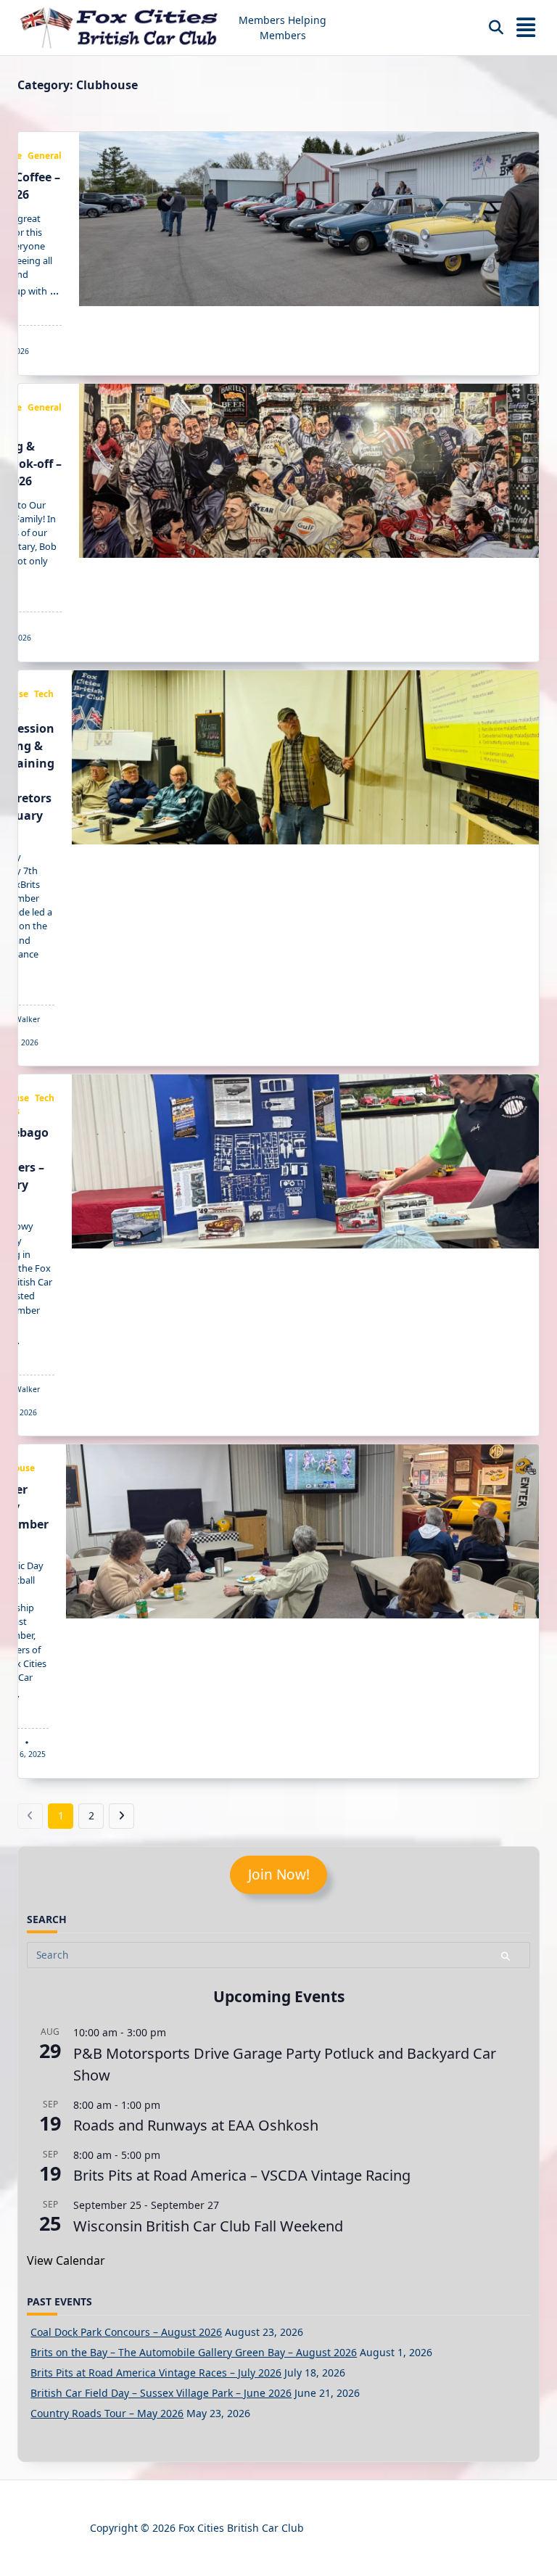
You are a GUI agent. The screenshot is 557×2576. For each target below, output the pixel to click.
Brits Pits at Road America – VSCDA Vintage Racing (242, 2175)
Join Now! (279, 1875)
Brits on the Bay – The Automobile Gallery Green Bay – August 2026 (194, 2352)
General (45, 156)
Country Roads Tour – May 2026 (107, 2413)
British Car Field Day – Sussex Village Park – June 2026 (161, 2393)
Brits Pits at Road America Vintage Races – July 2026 (156, 2373)
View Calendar (66, 2260)
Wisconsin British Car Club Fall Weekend (208, 2226)
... (54, 290)
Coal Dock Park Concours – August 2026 (126, 2332)
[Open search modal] (496, 28)
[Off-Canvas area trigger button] (526, 28)
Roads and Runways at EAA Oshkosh (196, 2125)
